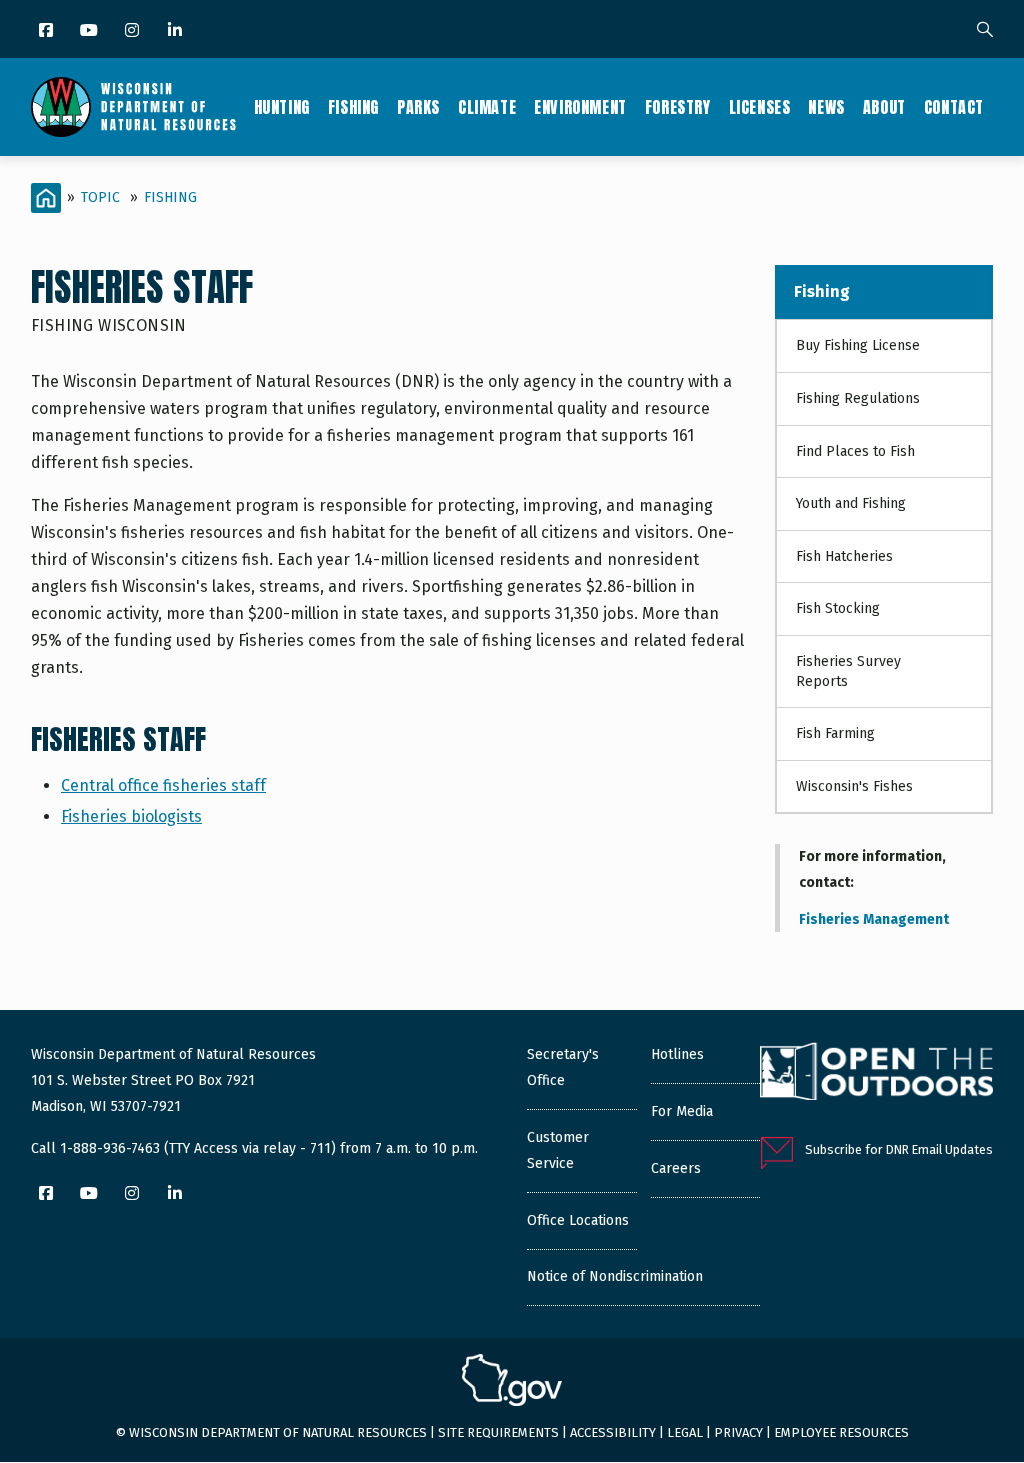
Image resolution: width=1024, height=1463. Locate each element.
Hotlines (677, 1054)
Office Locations (578, 1220)
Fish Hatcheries (844, 556)
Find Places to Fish (855, 451)
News (826, 107)
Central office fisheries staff (163, 785)
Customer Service (558, 1150)
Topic (100, 197)
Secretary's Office (563, 1067)
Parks (418, 107)
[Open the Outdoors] (876, 1074)
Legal (685, 1432)
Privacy (738, 1432)
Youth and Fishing (851, 503)
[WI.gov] (512, 1383)
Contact (954, 107)
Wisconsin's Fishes (854, 786)
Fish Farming (835, 733)
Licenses (760, 107)
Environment (580, 107)
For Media (682, 1111)
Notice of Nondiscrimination (615, 1276)
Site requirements (498, 1432)
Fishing (353, 107)
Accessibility (613, 1432)
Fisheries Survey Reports (848, 671)
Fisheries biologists (131, 816)
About (884, 107)
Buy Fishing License (858, 345)
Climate (487, 107)
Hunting (282, 107)
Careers (676, 1168)
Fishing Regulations (858, 398)
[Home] (133, 107)
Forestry (678, 107)
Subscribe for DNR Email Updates (899, 1149)
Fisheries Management (874, 919)
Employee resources (841, 1432)
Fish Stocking (838, 608)
